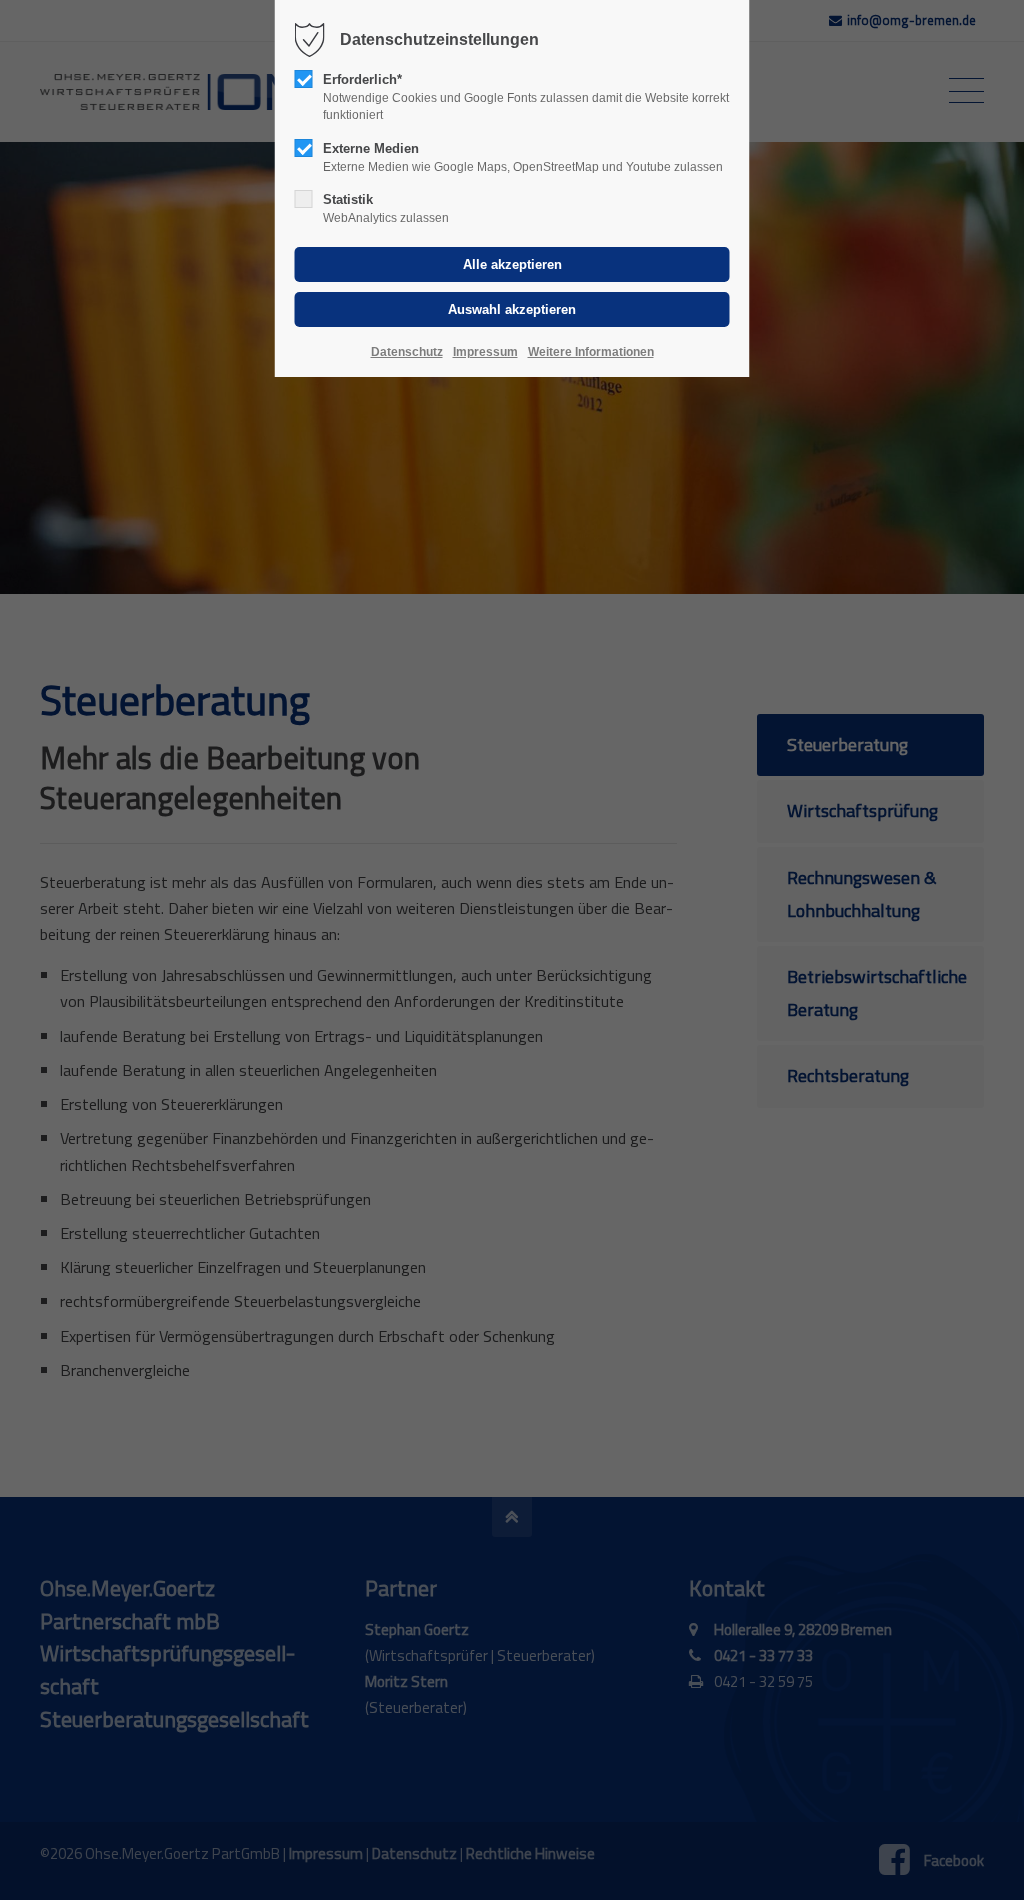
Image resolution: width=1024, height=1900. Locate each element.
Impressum (485, 352)
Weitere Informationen (591, 352)
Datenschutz (407, 352)
